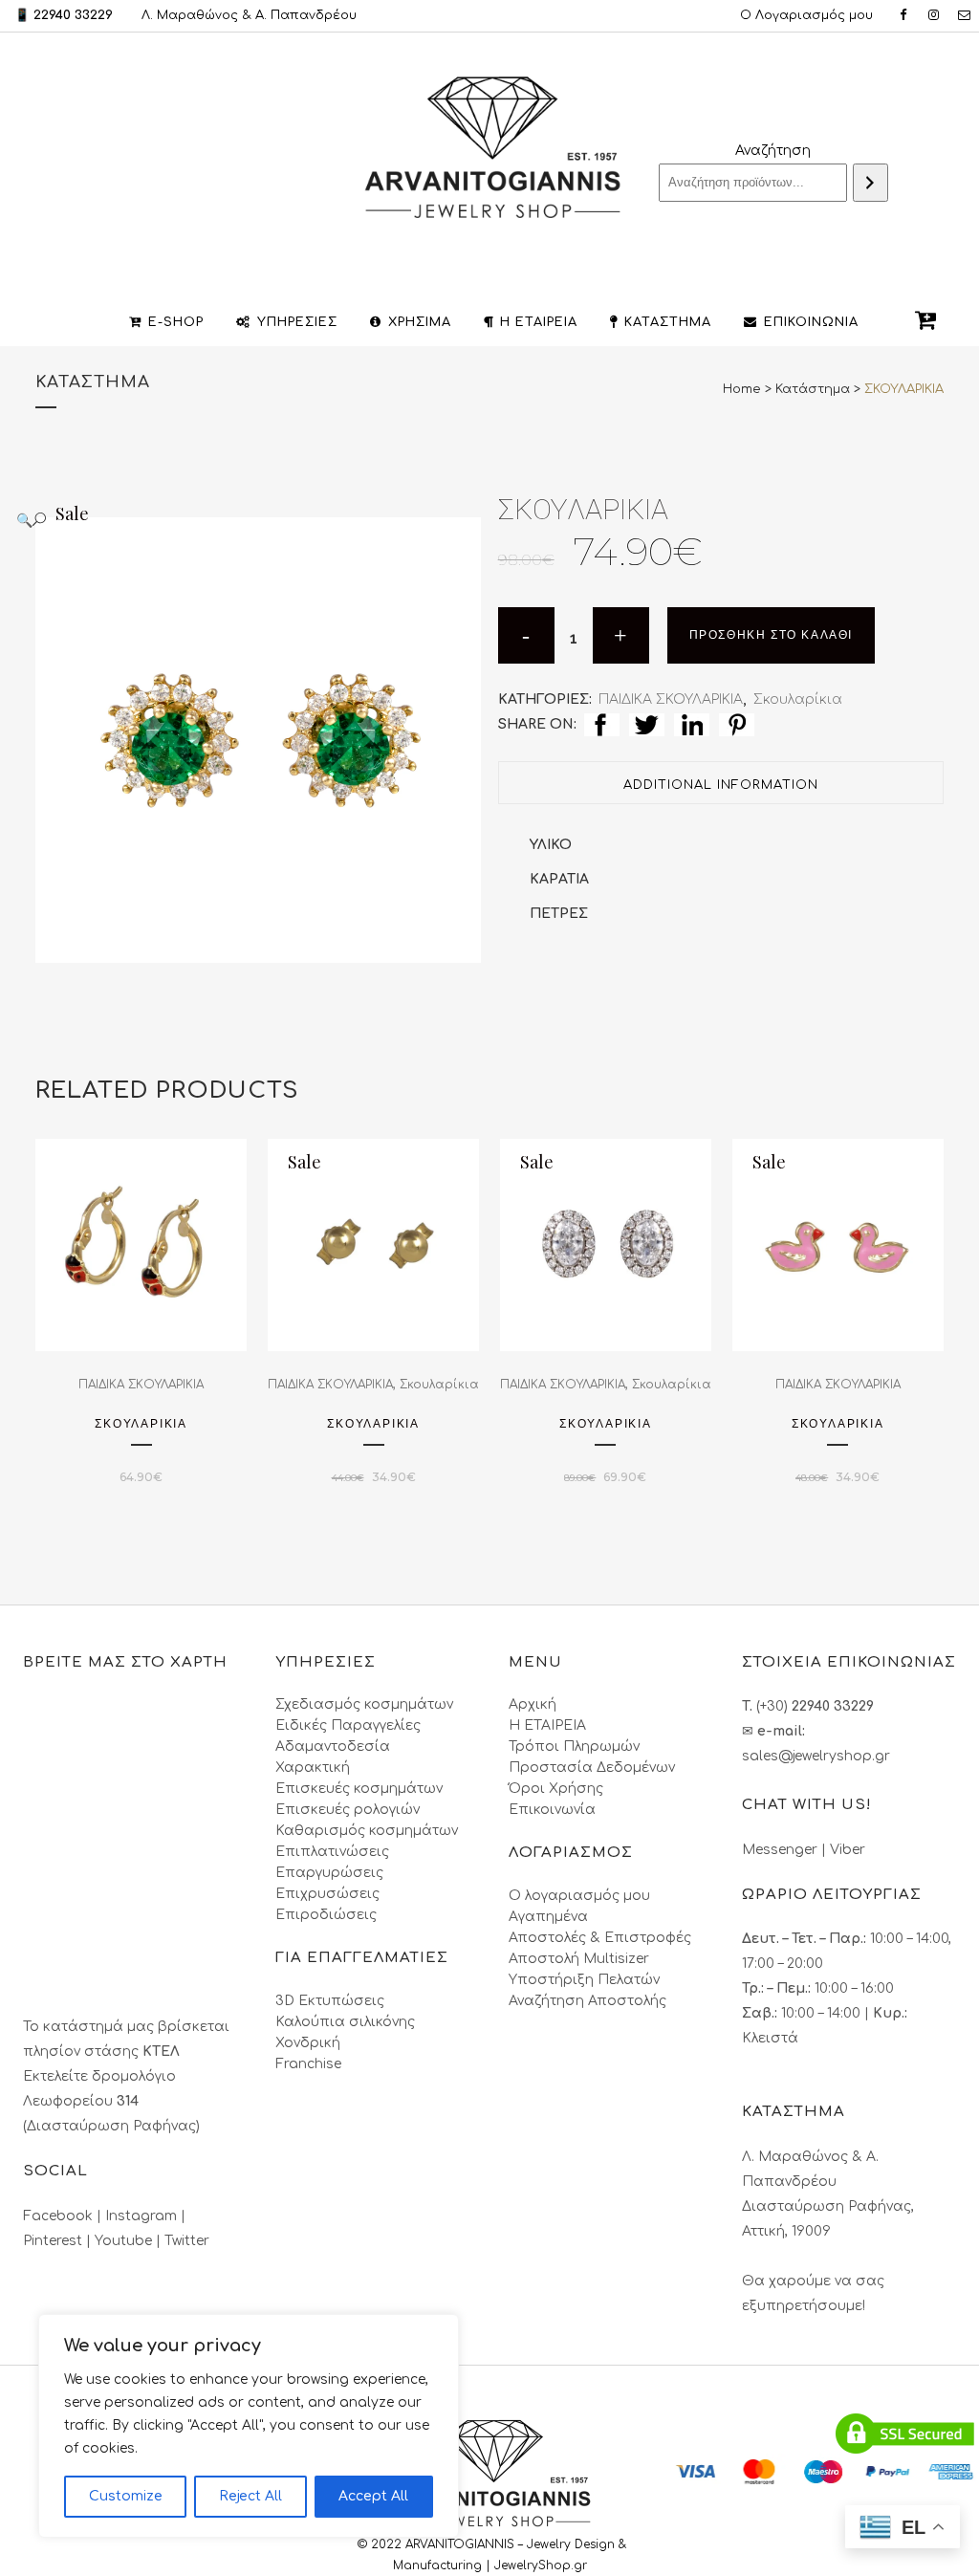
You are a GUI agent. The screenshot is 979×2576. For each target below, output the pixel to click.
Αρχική (533, 1704)
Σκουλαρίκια (798, 699)
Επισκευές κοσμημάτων (359, 1789)
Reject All (250, 2496)
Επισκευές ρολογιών (348, 1810)
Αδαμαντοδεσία (333, 1746)
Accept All (373, 2496)
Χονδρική (308, 2043)
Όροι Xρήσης (556, 1789)
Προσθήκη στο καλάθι (771, 635)
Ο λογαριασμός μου (579, 1896)
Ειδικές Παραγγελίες (348, 1725)
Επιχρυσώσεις (327, 1894)
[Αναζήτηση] (870, 183)
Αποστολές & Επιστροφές (600, 1938)
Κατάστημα (813, 389)
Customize (126, 2496)
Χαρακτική (313, 1768)
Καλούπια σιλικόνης (345, 2022)
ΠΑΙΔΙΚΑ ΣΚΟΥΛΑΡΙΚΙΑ (671, 699)
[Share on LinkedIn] (692, 724)
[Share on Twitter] (647, 724)
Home (742, 389)
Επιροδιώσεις (326, 1915)
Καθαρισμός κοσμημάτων (367, 1831)
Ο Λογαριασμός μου (806, 15)
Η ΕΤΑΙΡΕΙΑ (547, 1725)
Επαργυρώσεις (329, 1873)
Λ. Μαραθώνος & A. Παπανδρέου (249, 15)
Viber (848, 1850)
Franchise (308, 2064)
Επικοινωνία (552, 1810)
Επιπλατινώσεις (332, 1852)
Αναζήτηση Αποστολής (587, 2001)
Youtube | (130, 2241)
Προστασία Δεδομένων (592, 1768)
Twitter (187, 2241)
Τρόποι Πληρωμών (574, 1746)
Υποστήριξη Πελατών (584, 1980)
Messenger (780, 1850)
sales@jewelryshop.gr (816, 1756)
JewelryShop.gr (543, 2565)
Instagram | (145, 2216)
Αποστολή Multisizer (579, 1959)
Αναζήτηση (773, 151)
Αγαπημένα (548, 1917)
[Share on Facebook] (602, 724)
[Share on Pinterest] (737, 724)
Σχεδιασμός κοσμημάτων (364, 1704)
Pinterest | (59, 2241)
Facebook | (64, 2216)
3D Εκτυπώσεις (330, 2001)
